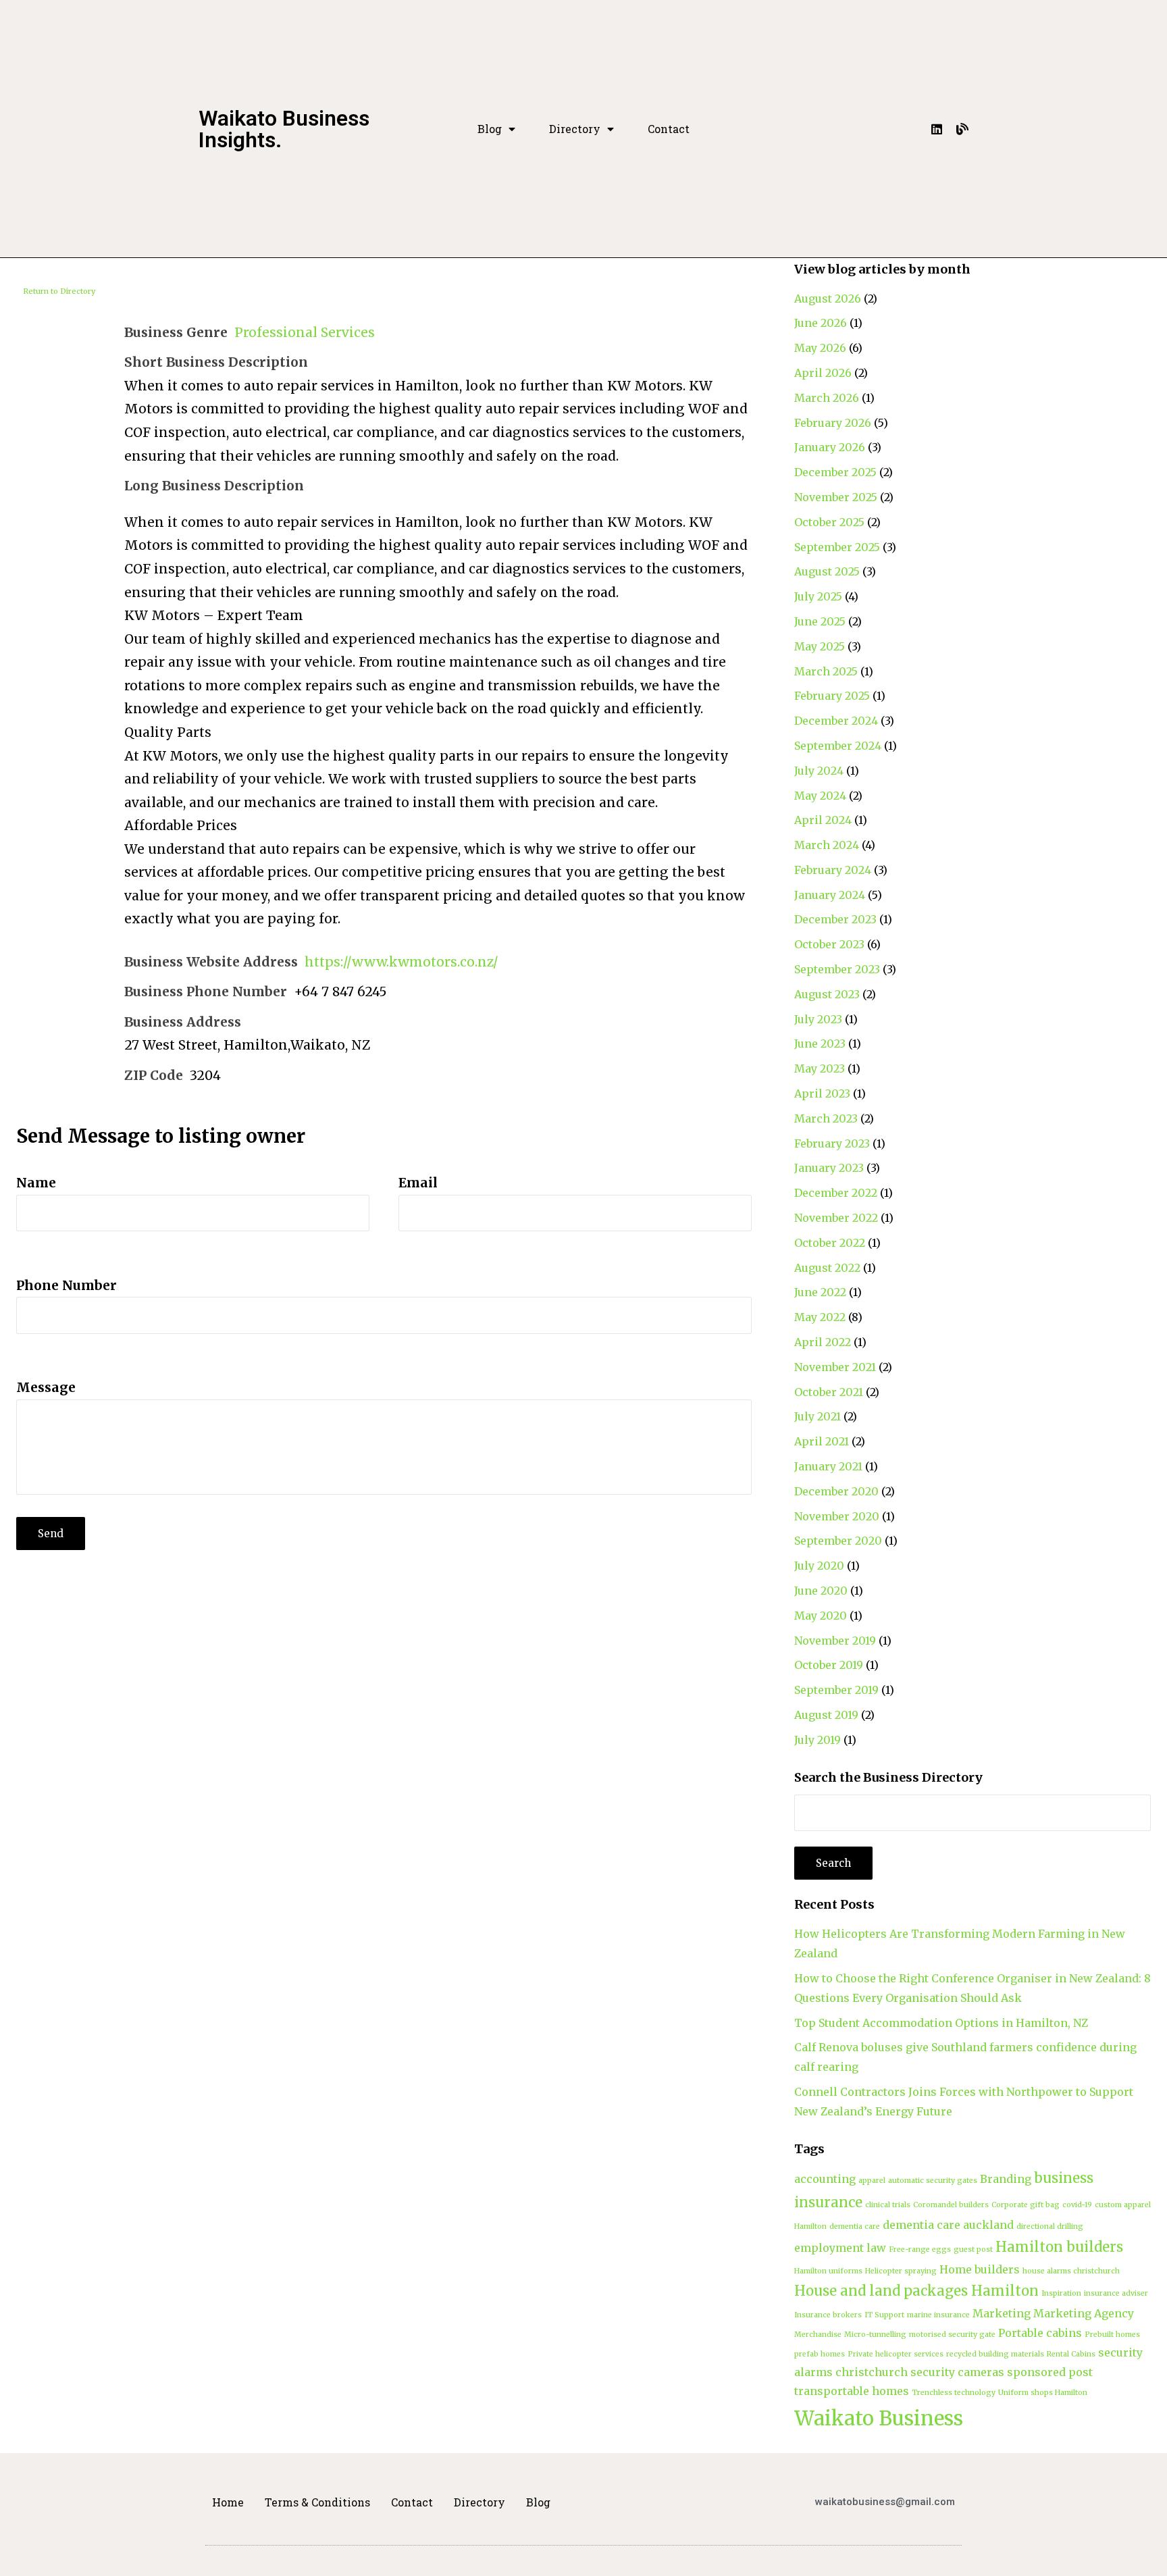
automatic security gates (933, 2181)
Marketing (1002, 2313)
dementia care (855, 2226)
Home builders (980, 2269)
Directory (575, 129)
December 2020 (836, 1491)
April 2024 (823, 820)
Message (46, 1387)
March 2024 (827, 845)
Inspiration (1061, 2293)
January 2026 (830, 447)
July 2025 (818, 596)
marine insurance (938, 2315)
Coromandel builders (951, 2205)
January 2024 (830, 895)
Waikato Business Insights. (284, 129)
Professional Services (305, 332)
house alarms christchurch (1071, 2271)
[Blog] (962, 129)
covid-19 (1077, 2205)
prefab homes (820, 2354)
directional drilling (1050, 2226)
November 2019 (835, 1641)
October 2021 (829, 1392)
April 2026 (823, 373)
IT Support (884, 2315)
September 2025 (837, 547)
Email (418, 1183)
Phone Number (67, 1285)
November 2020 (837, 1516)
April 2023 (822, 1093)
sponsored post (1050, 2372)
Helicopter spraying (901, 2271)
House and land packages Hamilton (916, 2291)
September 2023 (837, 969)
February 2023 (832, 1143)
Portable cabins (1040, 2333)
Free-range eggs (920, 2249)
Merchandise (818, 2335)
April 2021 (822, 1441)
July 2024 (819, 771)
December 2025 (835, 472)
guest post (973, 2249)
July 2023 (818, 1019)
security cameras (957, 2372)
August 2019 (826, 1715)
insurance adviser (1116, 2293)
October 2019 (829, 1665)
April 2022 (823, 1342)
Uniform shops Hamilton (1043, 2393)
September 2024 (838, 746)
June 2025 (820, 621)
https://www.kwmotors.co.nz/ (401, 962)
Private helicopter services (896, 2354)
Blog (490, 129)
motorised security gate (952, 2335)
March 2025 (826, 671)
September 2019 (836, 1690)
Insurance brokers (828, 2315)
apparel (872, 2181)
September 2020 (838, 1541)
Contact (669, 129)
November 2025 (836, 497)
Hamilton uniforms (828, 2271)
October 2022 (830, 1243)
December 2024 (836, 721)
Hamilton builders (1059, 2247)
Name (36, 1183)
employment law (840, 2248)
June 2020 (821, 1591)
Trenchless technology (954, 2393)
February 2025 (832, 696)
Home (228, 2502)
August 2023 (827, 994)
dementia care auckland (948, 2225)
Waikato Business (879, 2418)
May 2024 (820, 796)
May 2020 (821, 1616)
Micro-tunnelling (875, 2335)
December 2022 (836, 1193)
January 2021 (828, 1466)
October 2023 (829, 944)
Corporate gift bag (1026, 2205)
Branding (1006, 2179)
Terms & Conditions (317, 2502)
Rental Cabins (1071, 2354)
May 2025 (820, 646)
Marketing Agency (1084, 2313)
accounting (825, 2179)
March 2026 (827, 398)
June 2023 (820, 1044)
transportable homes (852, 2391)
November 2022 (836, 1218)
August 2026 (828, 299)
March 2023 (826, 1118)
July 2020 (819, 1566)
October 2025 (829, 522)
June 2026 (821, 323)
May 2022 (820, 1317)
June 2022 (820, 1292)
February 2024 (833, 870)
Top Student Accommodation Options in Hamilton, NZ (941, 2023)
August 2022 (827, 1268)
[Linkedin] (937, 129)
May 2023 (820, 1068)
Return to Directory (59, 291)
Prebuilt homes (1112, 2335)
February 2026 (833, 423)
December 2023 (835, 919)
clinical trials (888, 2205)
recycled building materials (995, 2354)
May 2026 (820, 348)
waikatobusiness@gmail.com (885, 2502)
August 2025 (827, 571)
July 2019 (818, 1740)
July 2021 (818, 1416)
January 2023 (829, 1168)
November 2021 (835, 1367)
